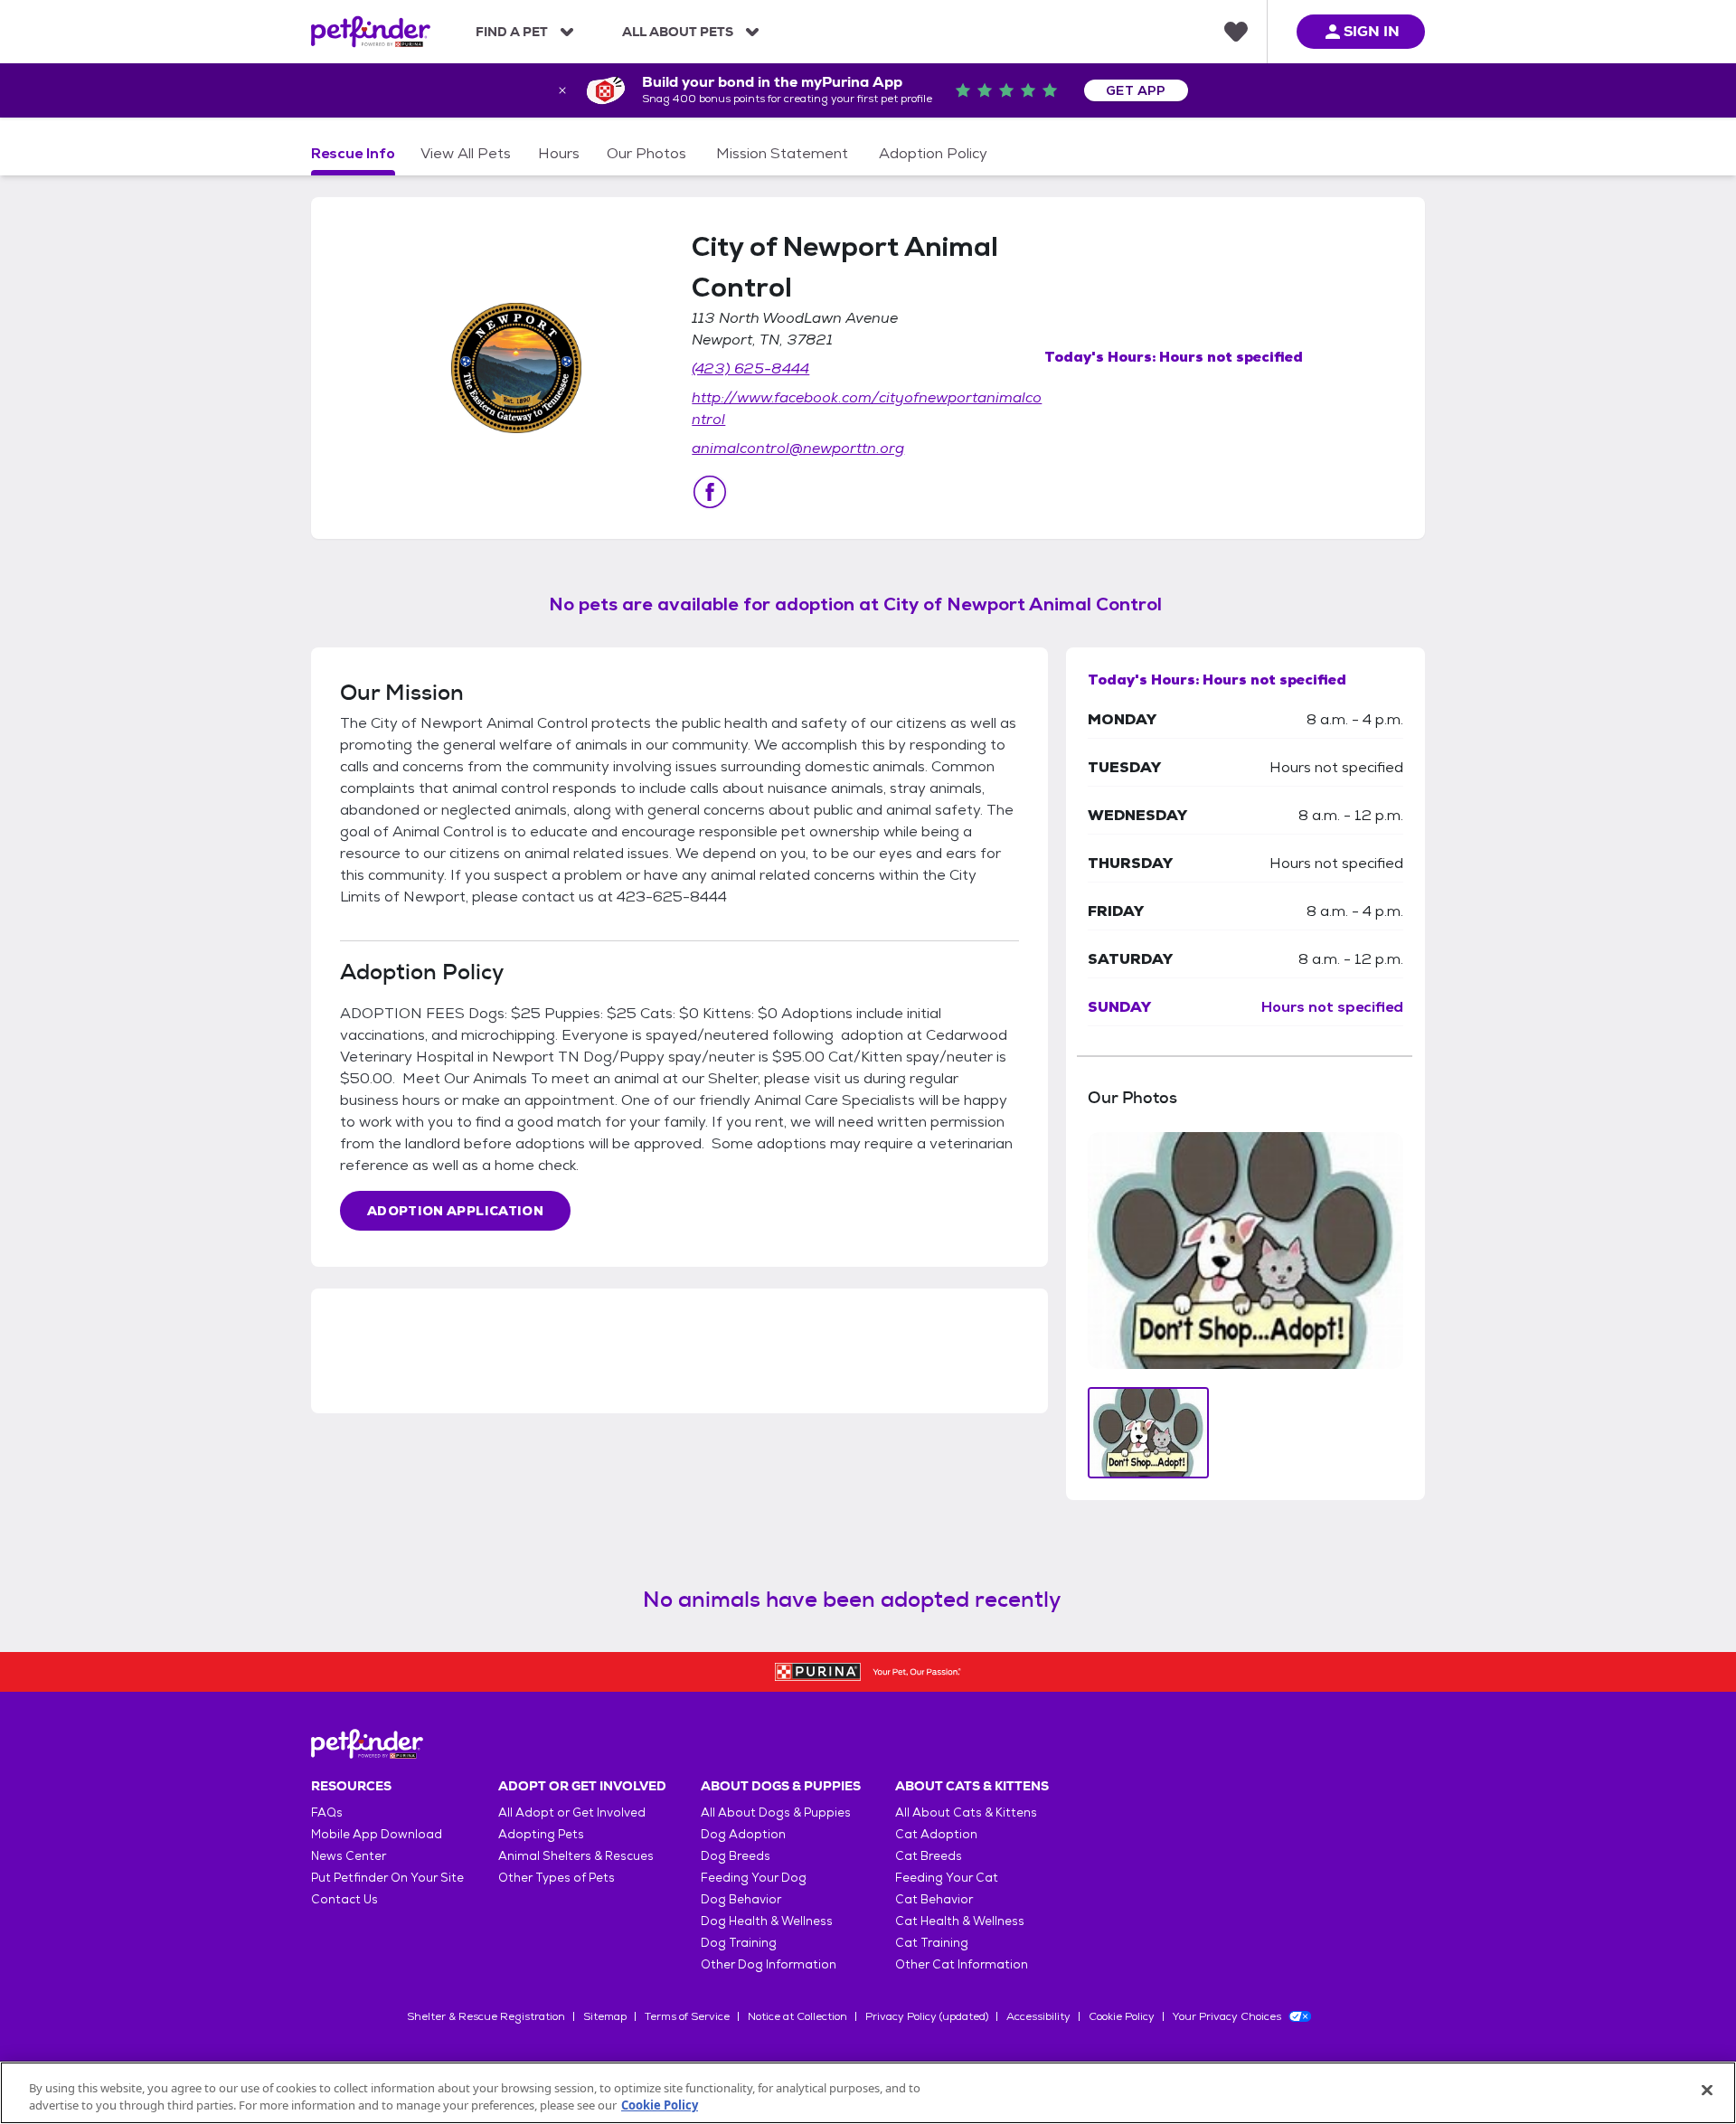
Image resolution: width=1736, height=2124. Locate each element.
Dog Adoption (743, 1834)
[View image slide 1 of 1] (1149, 1433)
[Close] (1707, 2091)
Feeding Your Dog (754, 1878)
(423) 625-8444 (750, 368)
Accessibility (1038, 2016)
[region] (868, 2093)
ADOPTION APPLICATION (455, 1211)
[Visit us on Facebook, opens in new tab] (710, 492)
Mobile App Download (377, 1834)
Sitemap (605, 2016)
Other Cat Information (962, 1964)
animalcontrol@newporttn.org (798, 448)
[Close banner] (562, 90)
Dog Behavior (741, 1899)
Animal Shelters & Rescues (576, 1856)
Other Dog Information (769, 1964)
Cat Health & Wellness (960, 1921)
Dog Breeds (736, 1856)
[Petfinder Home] (371, 32)
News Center (349, 1856)
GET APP (1136, 90)
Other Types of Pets (557, 1878)
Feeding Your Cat (947, 1878)
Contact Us (344, 1899)
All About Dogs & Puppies (776, 1812)
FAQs (327, 1812)
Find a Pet (512, 32)
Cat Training (932, 1943)
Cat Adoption (936, 1834)
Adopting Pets (541, 1834)
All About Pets (678, 32)
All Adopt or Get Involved (572, 1812)
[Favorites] (1236, 32)
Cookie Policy (1122, 2016)
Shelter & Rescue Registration (486, 2016)
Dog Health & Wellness (767, 1921)
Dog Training (739, 1943)
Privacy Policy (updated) (927, 2016)
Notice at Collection (797, 2016)
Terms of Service (687, 2016)
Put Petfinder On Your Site (387, 1878)
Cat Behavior (934, 1899)
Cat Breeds (929, 1856)
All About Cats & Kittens (966, 1812)
